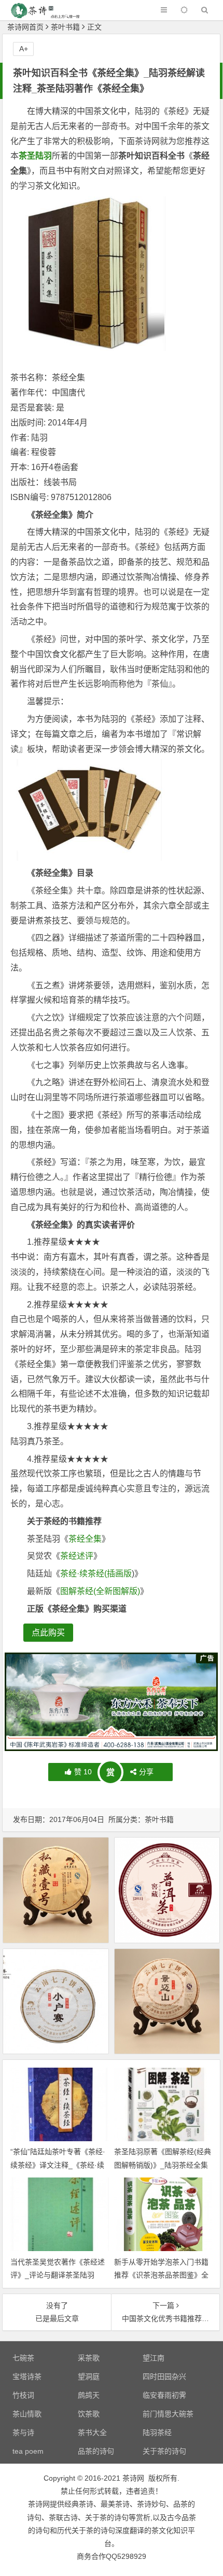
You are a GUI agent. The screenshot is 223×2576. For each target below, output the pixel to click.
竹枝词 (23, 2395)
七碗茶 (23, 2358)
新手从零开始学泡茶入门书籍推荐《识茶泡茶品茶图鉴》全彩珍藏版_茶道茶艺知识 (161, 2275)
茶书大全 (92, 2432)
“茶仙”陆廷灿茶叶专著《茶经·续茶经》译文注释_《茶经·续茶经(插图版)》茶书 (58, 2165)
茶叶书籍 (65, 27)
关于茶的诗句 (164, 2451)
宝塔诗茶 (27, 2376)
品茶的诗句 (96, 2451)
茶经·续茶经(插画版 (96, 1574)
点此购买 (48, 1633)
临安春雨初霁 (164, 2395)
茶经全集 (85, 1539)
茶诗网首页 (25, 27)
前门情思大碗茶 (168, 2414)
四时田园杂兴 (164, 2376)
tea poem (28, 2451)
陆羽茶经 (157, 2432)
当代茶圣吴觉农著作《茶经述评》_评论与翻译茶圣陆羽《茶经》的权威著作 (58, 2275)
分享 (146, 1772)
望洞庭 (89, 2376)
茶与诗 (23, 2432)
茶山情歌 (27, 2414)
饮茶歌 (89, 2414)
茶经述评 (77, 1556)
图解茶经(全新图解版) (100, 1591)
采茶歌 (89, 2358)
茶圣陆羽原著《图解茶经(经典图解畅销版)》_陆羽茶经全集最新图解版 (163, 2165)
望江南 (154, 2358)
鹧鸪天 (89, 2395)
